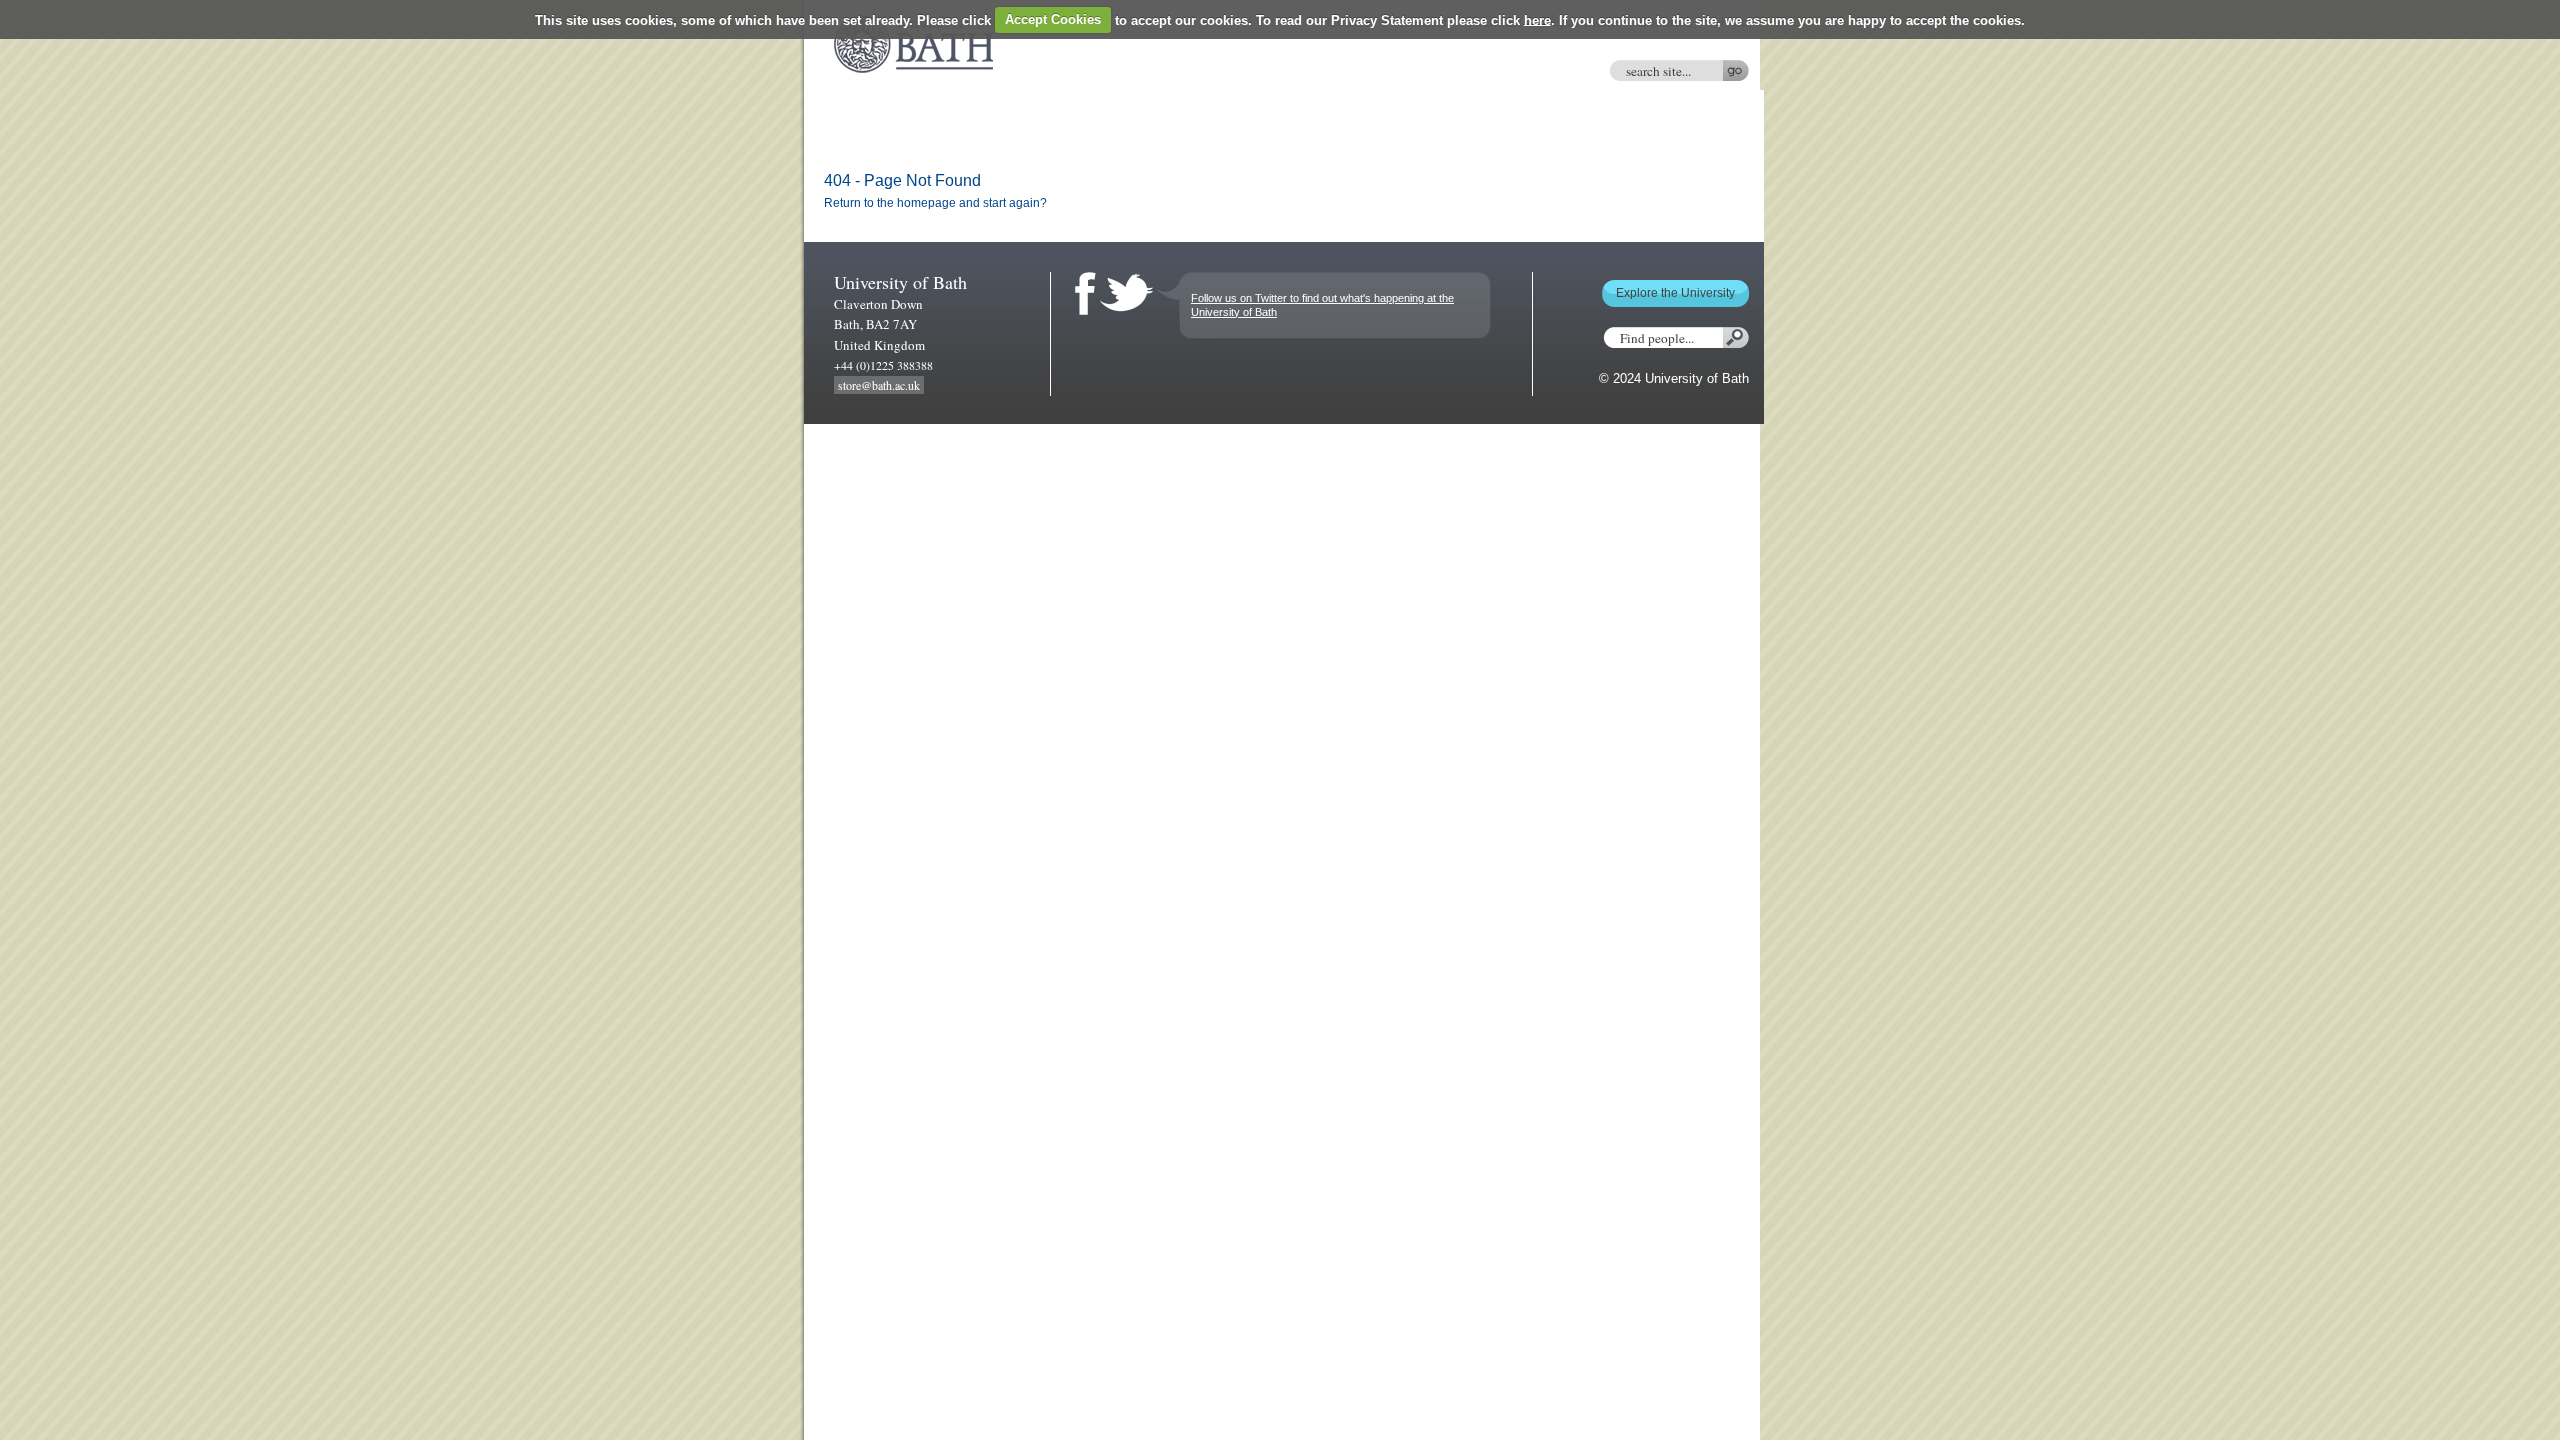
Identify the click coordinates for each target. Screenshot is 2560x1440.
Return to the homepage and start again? (935, 203)
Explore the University (1675, 293)
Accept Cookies (1053, 19)
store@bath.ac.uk (879, 385)
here (1537, 19)
